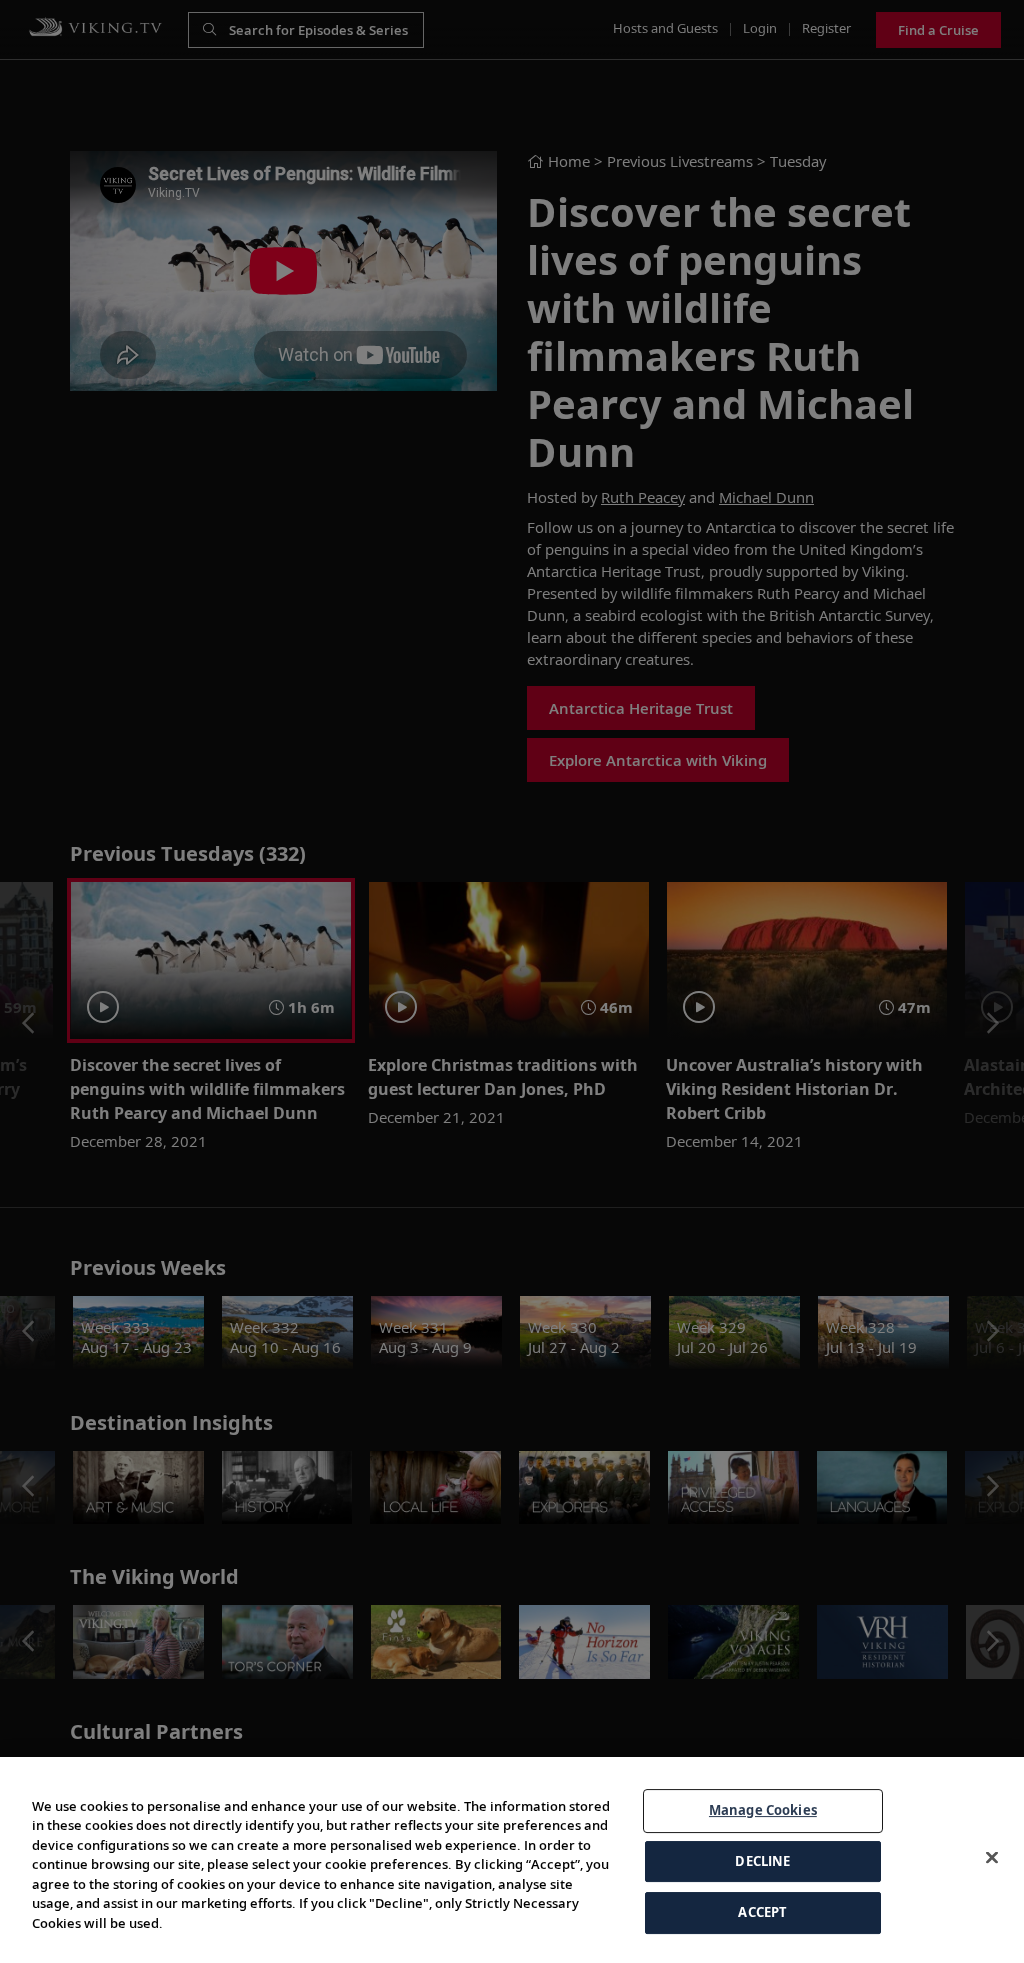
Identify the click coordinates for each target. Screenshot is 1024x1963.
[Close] (992, 1858)
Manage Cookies (763, 1810)
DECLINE (762, 1861)
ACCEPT (762, 1912)
